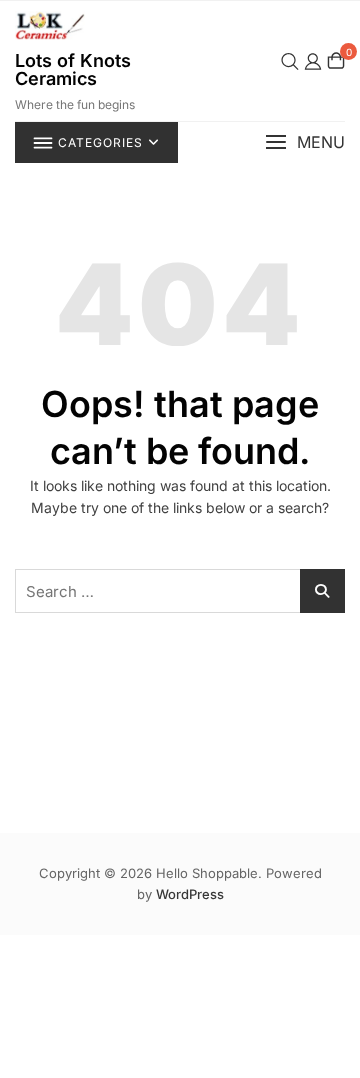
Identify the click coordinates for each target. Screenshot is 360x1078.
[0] (336, 60)
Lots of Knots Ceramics (73, 69)
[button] (305, 142)
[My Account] (313, 60)
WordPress (190, 894)
